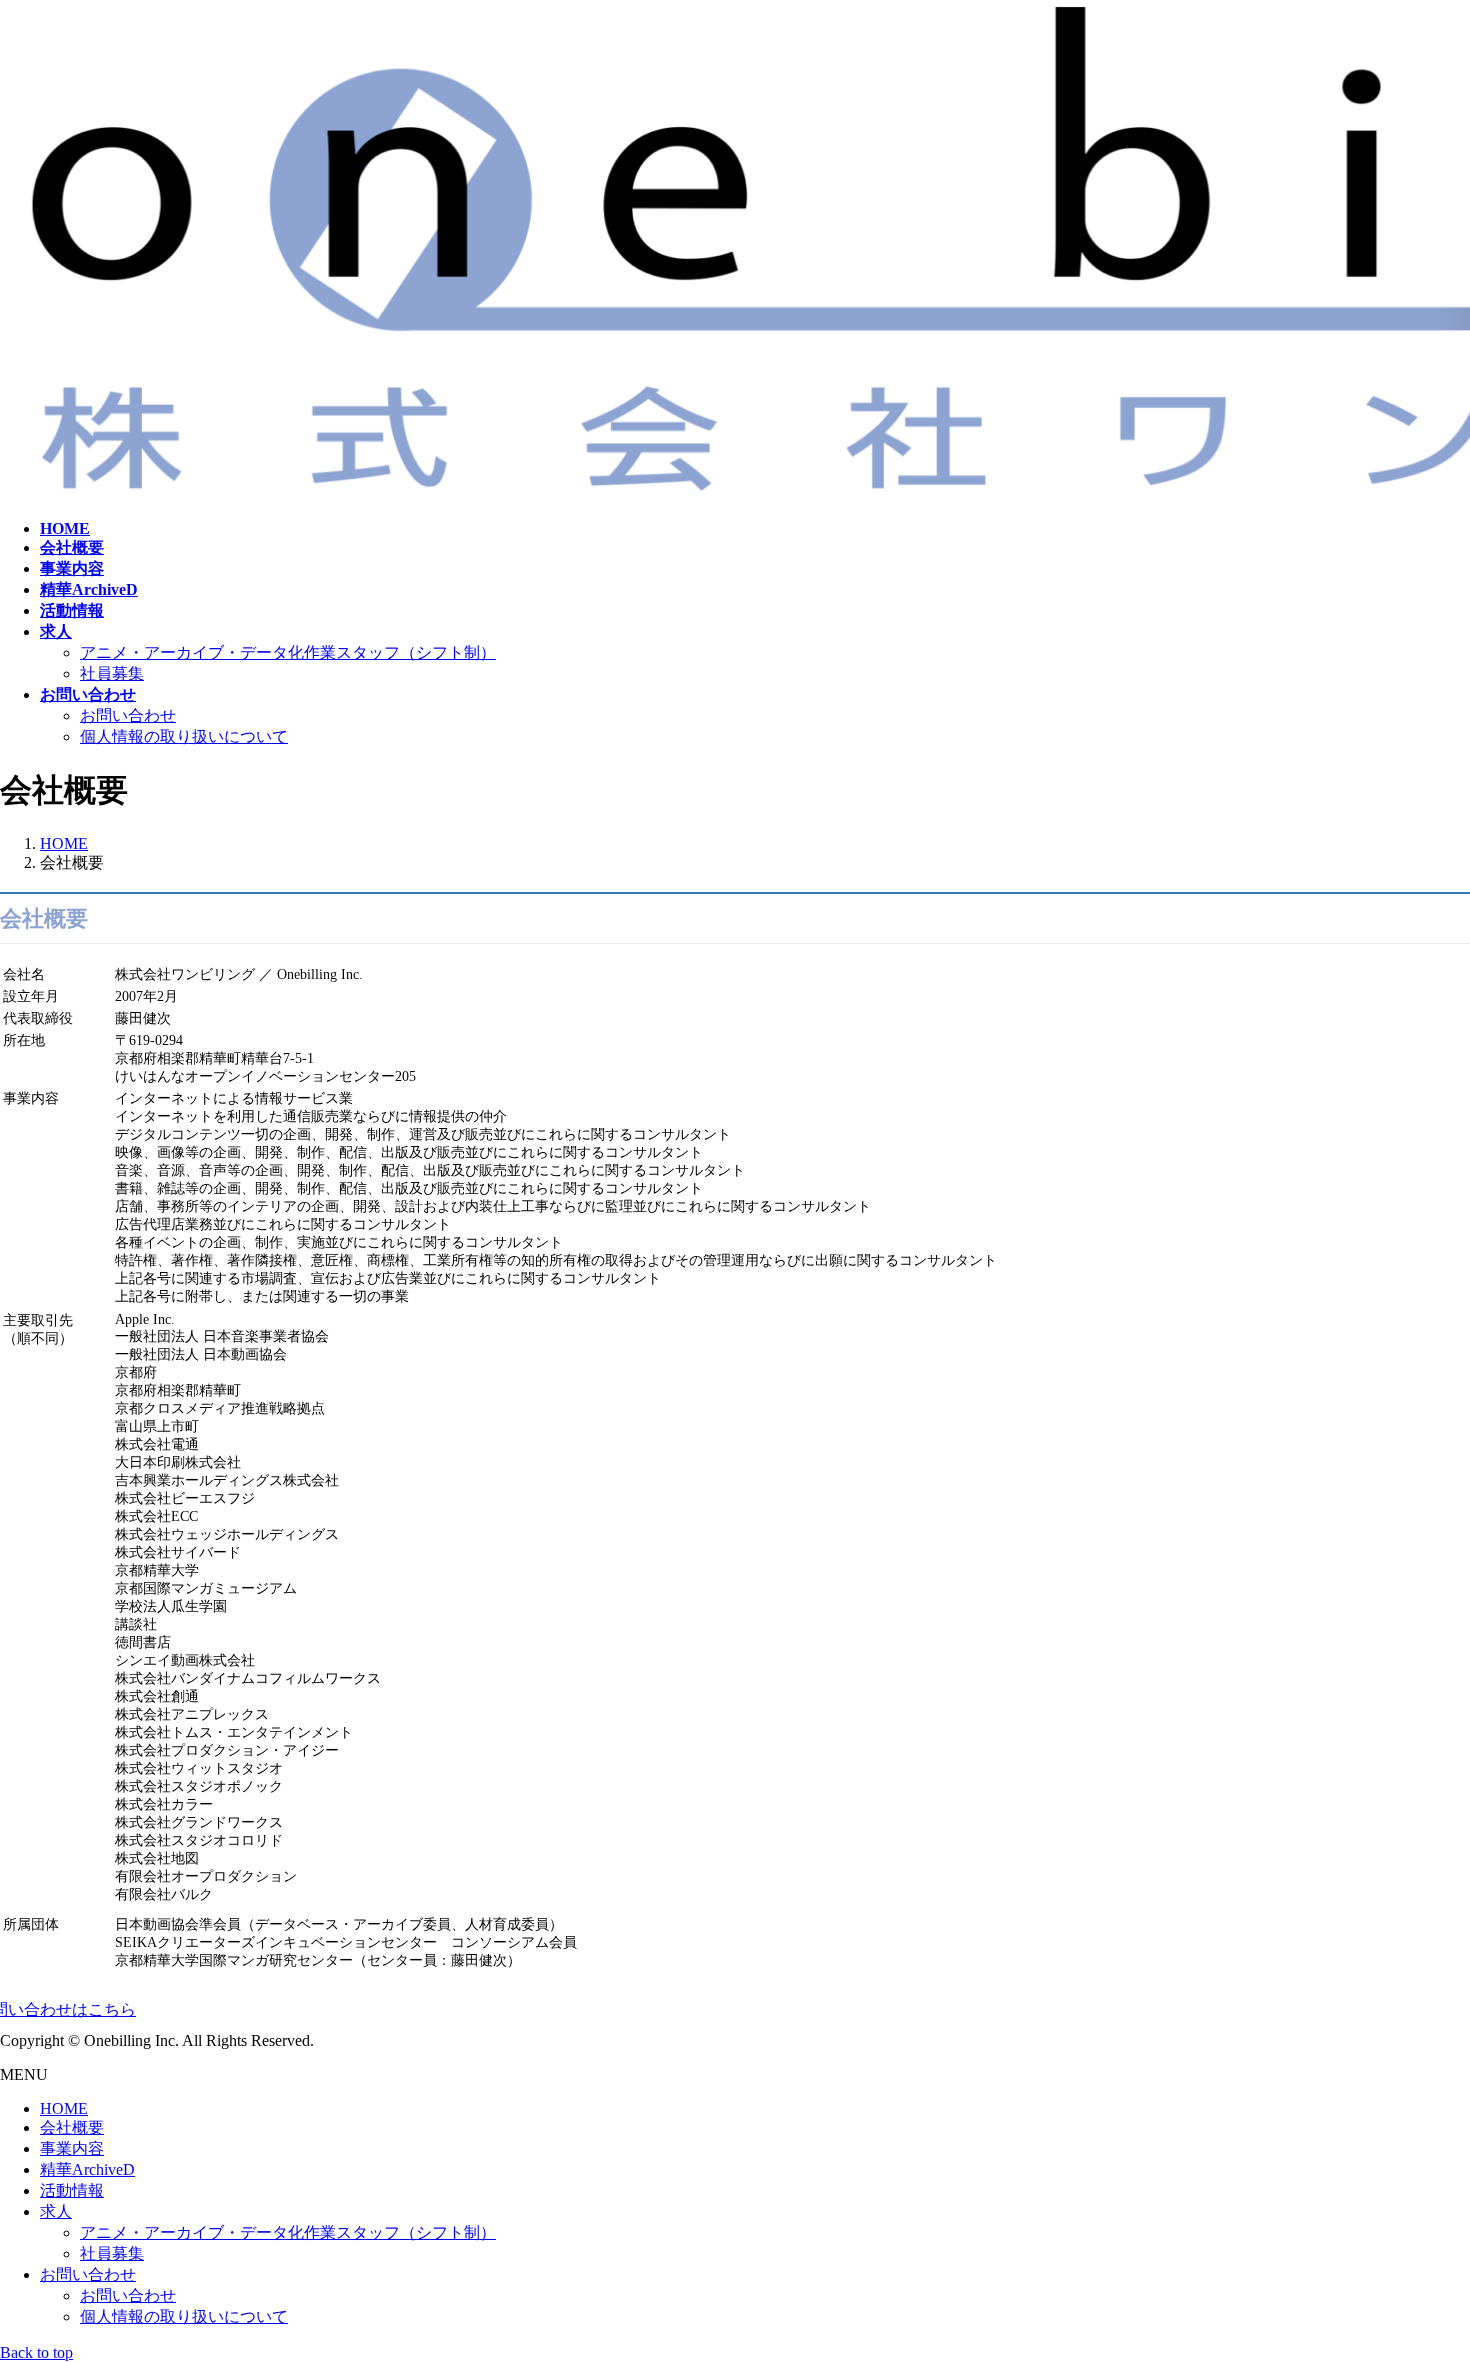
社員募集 (112, 673)
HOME (64, 2108)
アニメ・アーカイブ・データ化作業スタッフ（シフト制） (288, 652)
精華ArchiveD (87, 2169)
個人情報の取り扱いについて (184, 736)
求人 (56, 2211)
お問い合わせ (128, 715)
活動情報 (72, 2190)
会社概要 (72, 2127)
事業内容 (72, 2148)
